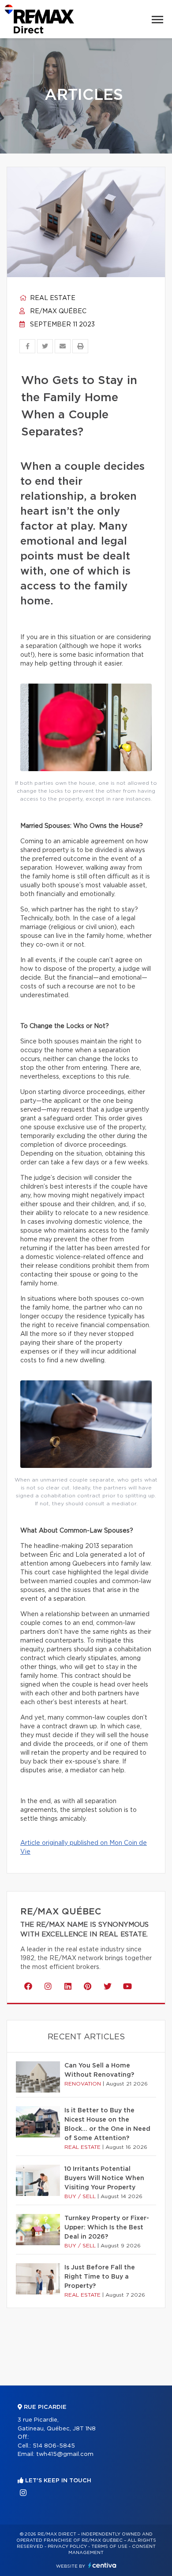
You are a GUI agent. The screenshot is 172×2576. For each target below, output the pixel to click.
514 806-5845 (54, 2446)
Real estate (52, 298)
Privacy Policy (67, 2547)
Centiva (102, 2565)
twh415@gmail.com (65, 2454)
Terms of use (109, 2547)
